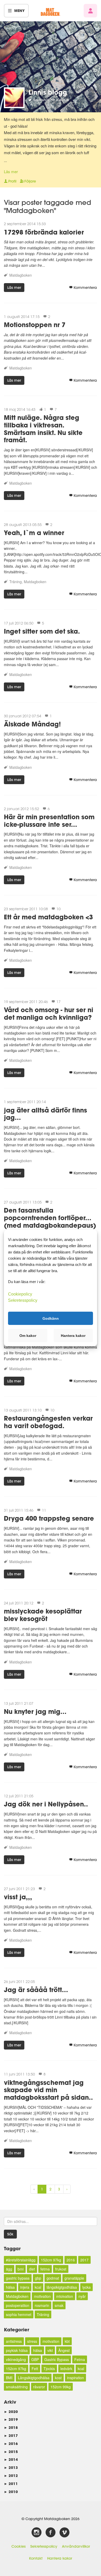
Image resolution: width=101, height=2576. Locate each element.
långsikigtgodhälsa (62, 2287)
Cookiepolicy (20, 1294)
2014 (11, 2459)
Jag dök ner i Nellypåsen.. (46, 1804)
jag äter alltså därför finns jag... (45, 1114)
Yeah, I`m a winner (34, 533)
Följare (30, 181)
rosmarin (42, 2305)
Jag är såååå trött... (36, 1990)
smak (59, 2305)
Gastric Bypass (57, 2359)
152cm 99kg (61, 2387)
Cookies (19, 2546)
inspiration (75, 2378)
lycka (86, 2287)
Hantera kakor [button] (73, 1336)
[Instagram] (37, 2533)
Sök (10, 2234)
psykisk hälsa (17, 2350)
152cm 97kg (51, 2260)
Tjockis (49, 2369)
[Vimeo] (64, 2533)
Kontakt (36, 2558)
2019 (11, 2419)
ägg (9, 2269)
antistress (14, 2341)
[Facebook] (51, 2533)
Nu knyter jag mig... (35, 1711)
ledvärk (66, 2369)
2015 (11, 2452)
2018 (11, 2427)
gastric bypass (18, 2278)
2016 (71, 2260)
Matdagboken (21, 275)
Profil (12, 181)
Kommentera (85, 288)
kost (58, 2378)
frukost (61, 2269)
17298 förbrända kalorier (44, 232)
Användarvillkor (76, 2546)
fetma (45, 2269)
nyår (82, 2296)
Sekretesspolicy (44, 2546)
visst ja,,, (18, 1897)
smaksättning (17, 2387)
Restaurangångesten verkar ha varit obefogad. (48, 1422)
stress (32, 2341)
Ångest (64, 2350)
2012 (11, 2476)
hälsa (10, 2287)
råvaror (39, 2387)
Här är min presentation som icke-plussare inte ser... (49, 821)
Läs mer (11, 171)
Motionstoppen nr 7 (35, 325)
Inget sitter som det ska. (42, 631)
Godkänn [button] (51, 1318)
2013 (11, 2467)
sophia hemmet (19, 2314)
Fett (35, 2369)
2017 (84, 2260)
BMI (9, 2378)
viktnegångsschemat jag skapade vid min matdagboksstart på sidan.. (48, 2090)
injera (25, 2287)
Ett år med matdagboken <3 (48, 917)
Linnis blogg (48, 92)
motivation (42, 2296)
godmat (53, 2278)
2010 (11, 2492)
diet (32, 2269)
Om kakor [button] (28, 1336)
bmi (21, 2269)
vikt (50, 2350)
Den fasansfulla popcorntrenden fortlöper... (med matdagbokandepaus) (50, 1218)
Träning (16, 582)
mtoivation (65, 2296)
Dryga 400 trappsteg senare (49, 1518)
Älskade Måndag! (32, 724)
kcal (38, 2287)
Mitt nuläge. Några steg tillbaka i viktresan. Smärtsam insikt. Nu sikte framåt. (43, 429)
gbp (38, 2278)
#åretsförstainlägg (21, 2260)
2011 (11, 2484)
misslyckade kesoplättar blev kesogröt (43, 1615)
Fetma (80, 2359)
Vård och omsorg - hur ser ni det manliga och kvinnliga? (49, 1013)
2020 (11, 2412)
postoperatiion (18, 2305)
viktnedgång (16, 2359)
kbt (67, 2341)
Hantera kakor (60, 2558)
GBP (35, 2359)
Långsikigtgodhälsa (34, 2378)
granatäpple (74, 2278)
